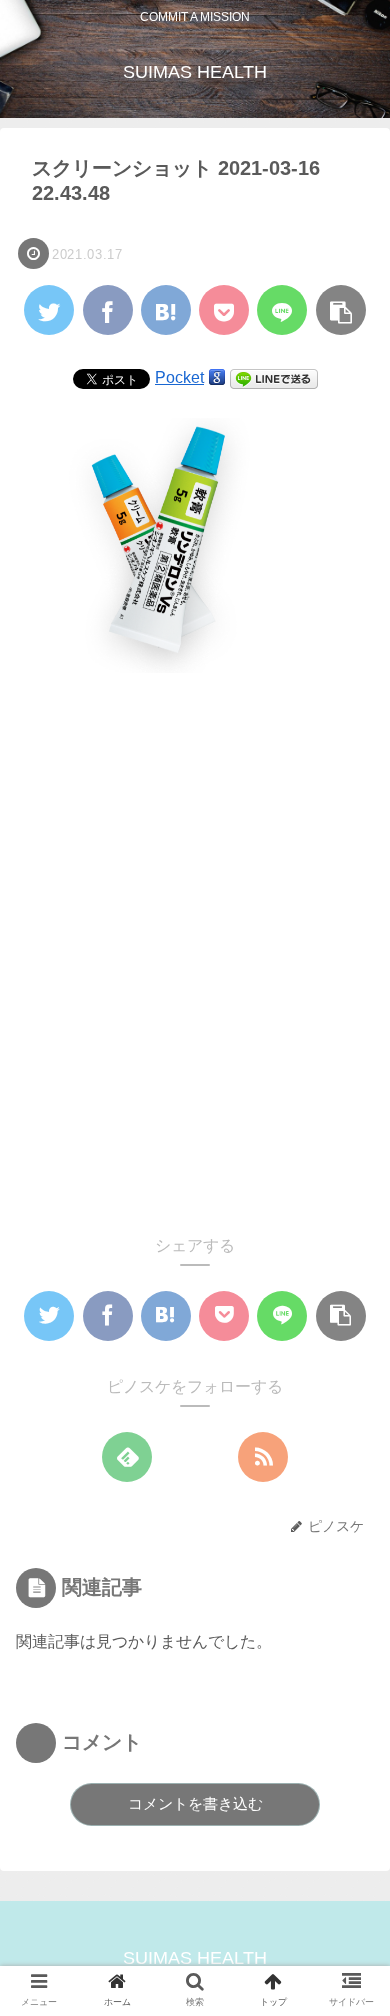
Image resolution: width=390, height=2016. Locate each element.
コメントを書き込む (195, 1803)
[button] (346, 1732)
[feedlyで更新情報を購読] (127, 1457)
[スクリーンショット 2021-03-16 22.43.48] (166, 310)
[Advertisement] (195, 955)
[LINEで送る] (274, 377)
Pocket (179, 377)
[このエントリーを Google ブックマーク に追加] (217, 377)
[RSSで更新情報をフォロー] (263, 1457)
